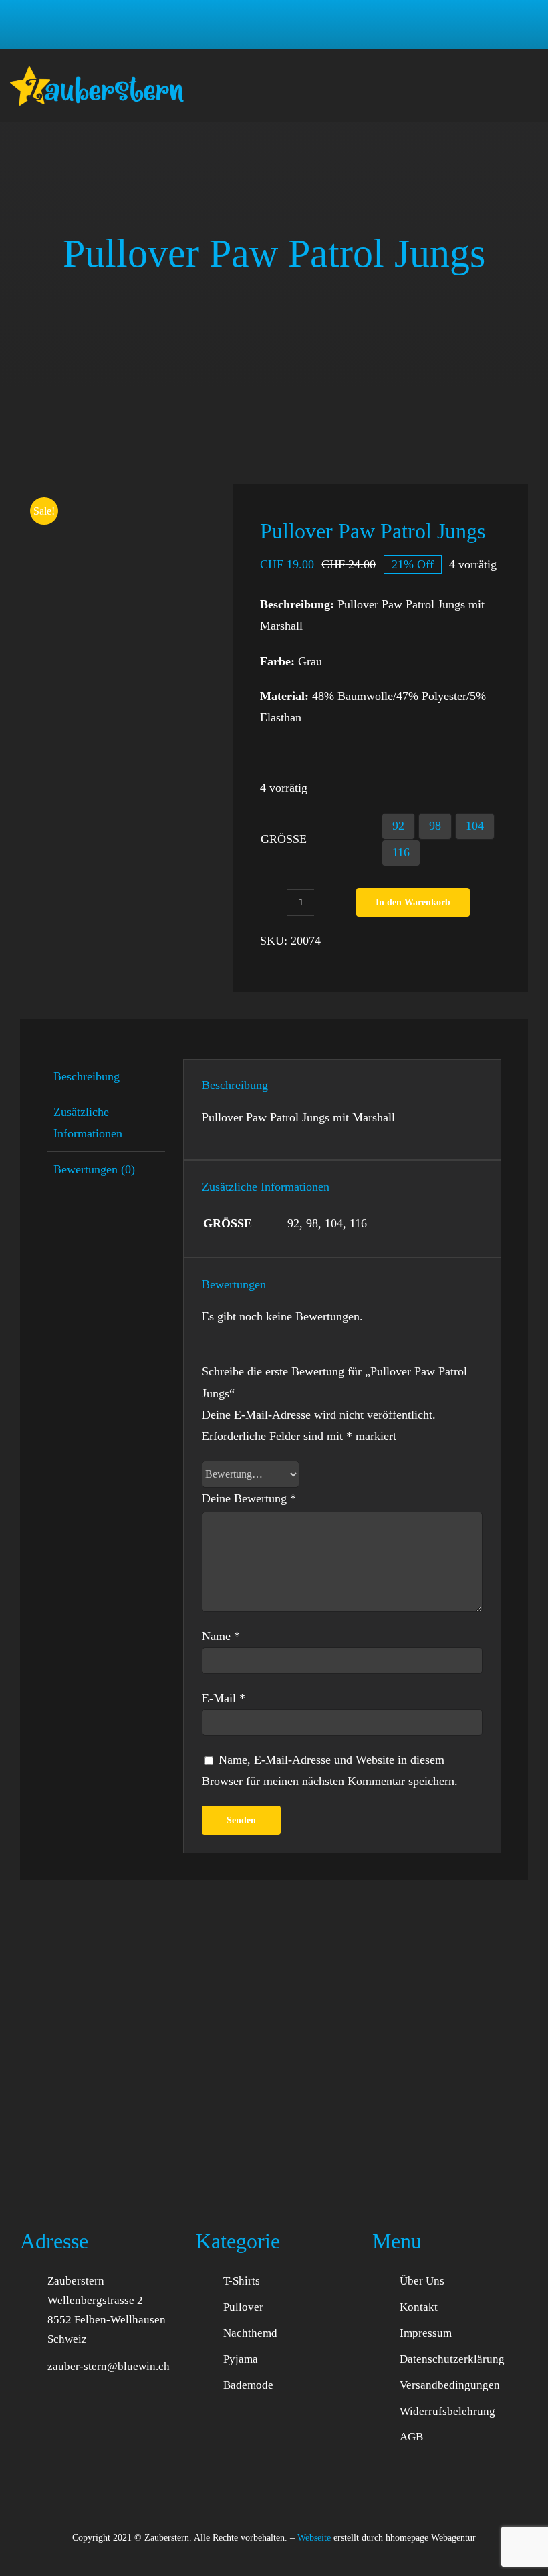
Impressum (426, 2333)
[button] (441, 25)
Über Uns (422, 2281)
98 (435, 826)
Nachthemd (250, 2333)
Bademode (248, 2385)
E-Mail (224, 1698)
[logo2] (97, 72)
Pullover (243, 2307)
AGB (411, 2437)
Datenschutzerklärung (452, 2359)
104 (475, 826)
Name (221, 1636)
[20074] (117, 581)
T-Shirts (242, 2281)
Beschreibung (87, 1076)
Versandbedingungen (450, 2385)
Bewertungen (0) (94, 1169)
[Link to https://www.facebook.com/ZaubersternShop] (274, 2563)
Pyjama (241, 2359)
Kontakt (419, 2307)
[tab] (106, 1077)
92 (398, 826)
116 (401, 852)
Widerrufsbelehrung (447, 2411)
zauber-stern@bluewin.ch (109, 2366)
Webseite (314, 2538)
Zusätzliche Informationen (88, 1123)
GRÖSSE (284, 839)
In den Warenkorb (413, 902)
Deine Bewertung (249, 1498)
